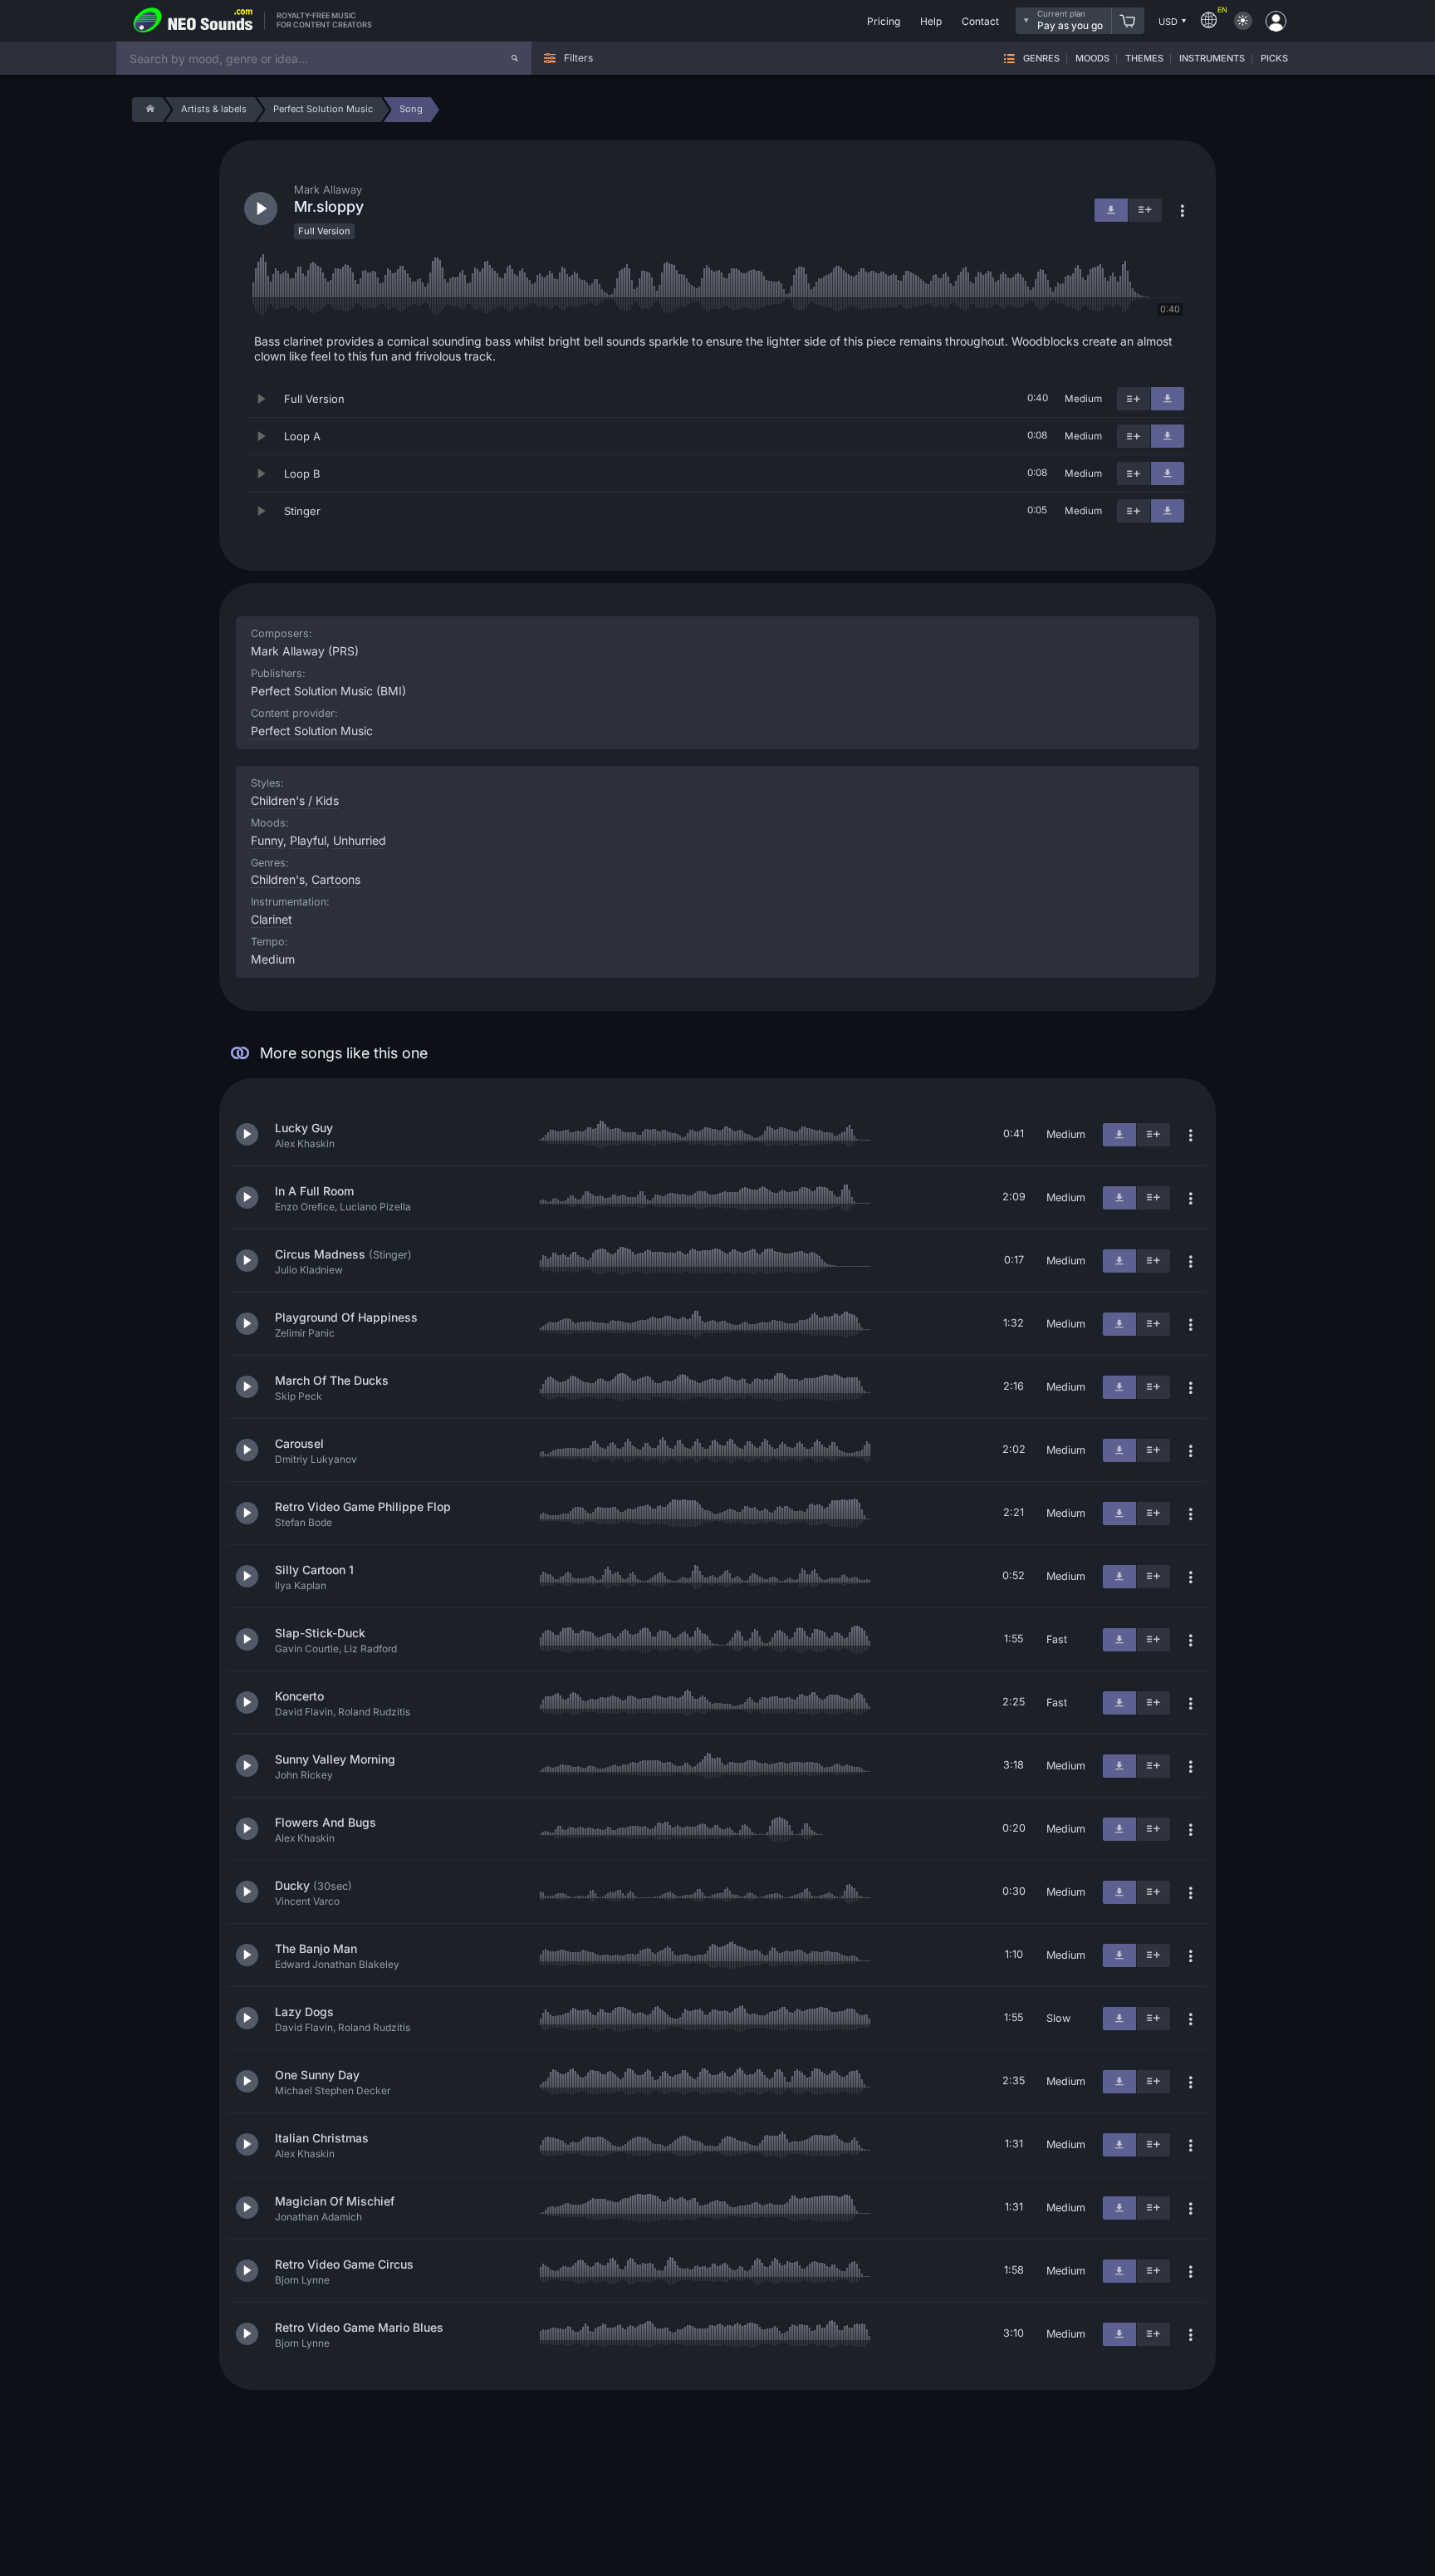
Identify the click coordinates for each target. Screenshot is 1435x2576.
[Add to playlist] (1134, 399)
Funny (267, 840)
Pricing (884, 21)
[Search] (515, 58)
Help (931, 21)
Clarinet (272, 919)
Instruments (1212, 59)
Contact (980, 21)
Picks (1274, 59)
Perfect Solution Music (312, 731)
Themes (1144, 59)
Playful (308, 840)
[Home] (147, 110)
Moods (1092, 59)
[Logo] (193, 21)
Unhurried (360, 840)
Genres (1041, 59)
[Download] (1168, 399)
